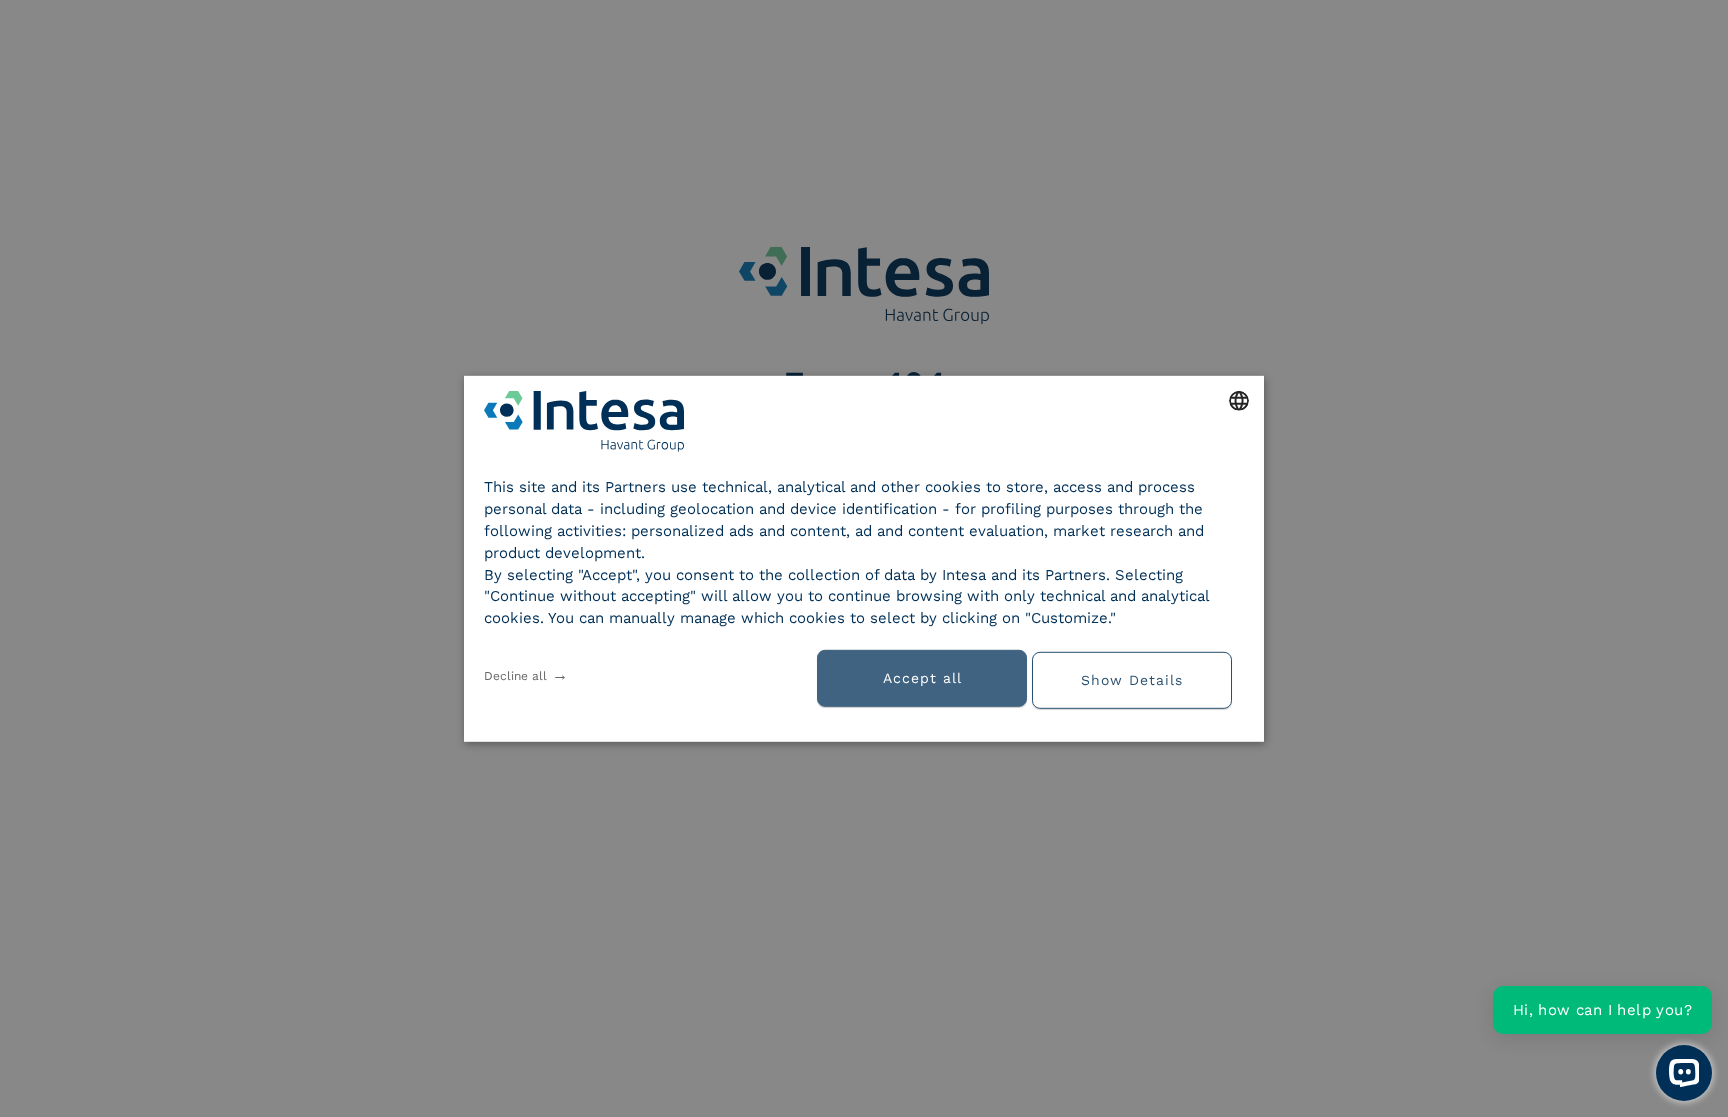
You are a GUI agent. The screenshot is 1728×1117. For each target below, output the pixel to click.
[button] (1139, 678)
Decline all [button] (515, 676)
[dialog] (864, 558)
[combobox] (1239, 400)
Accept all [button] (922, 678)
